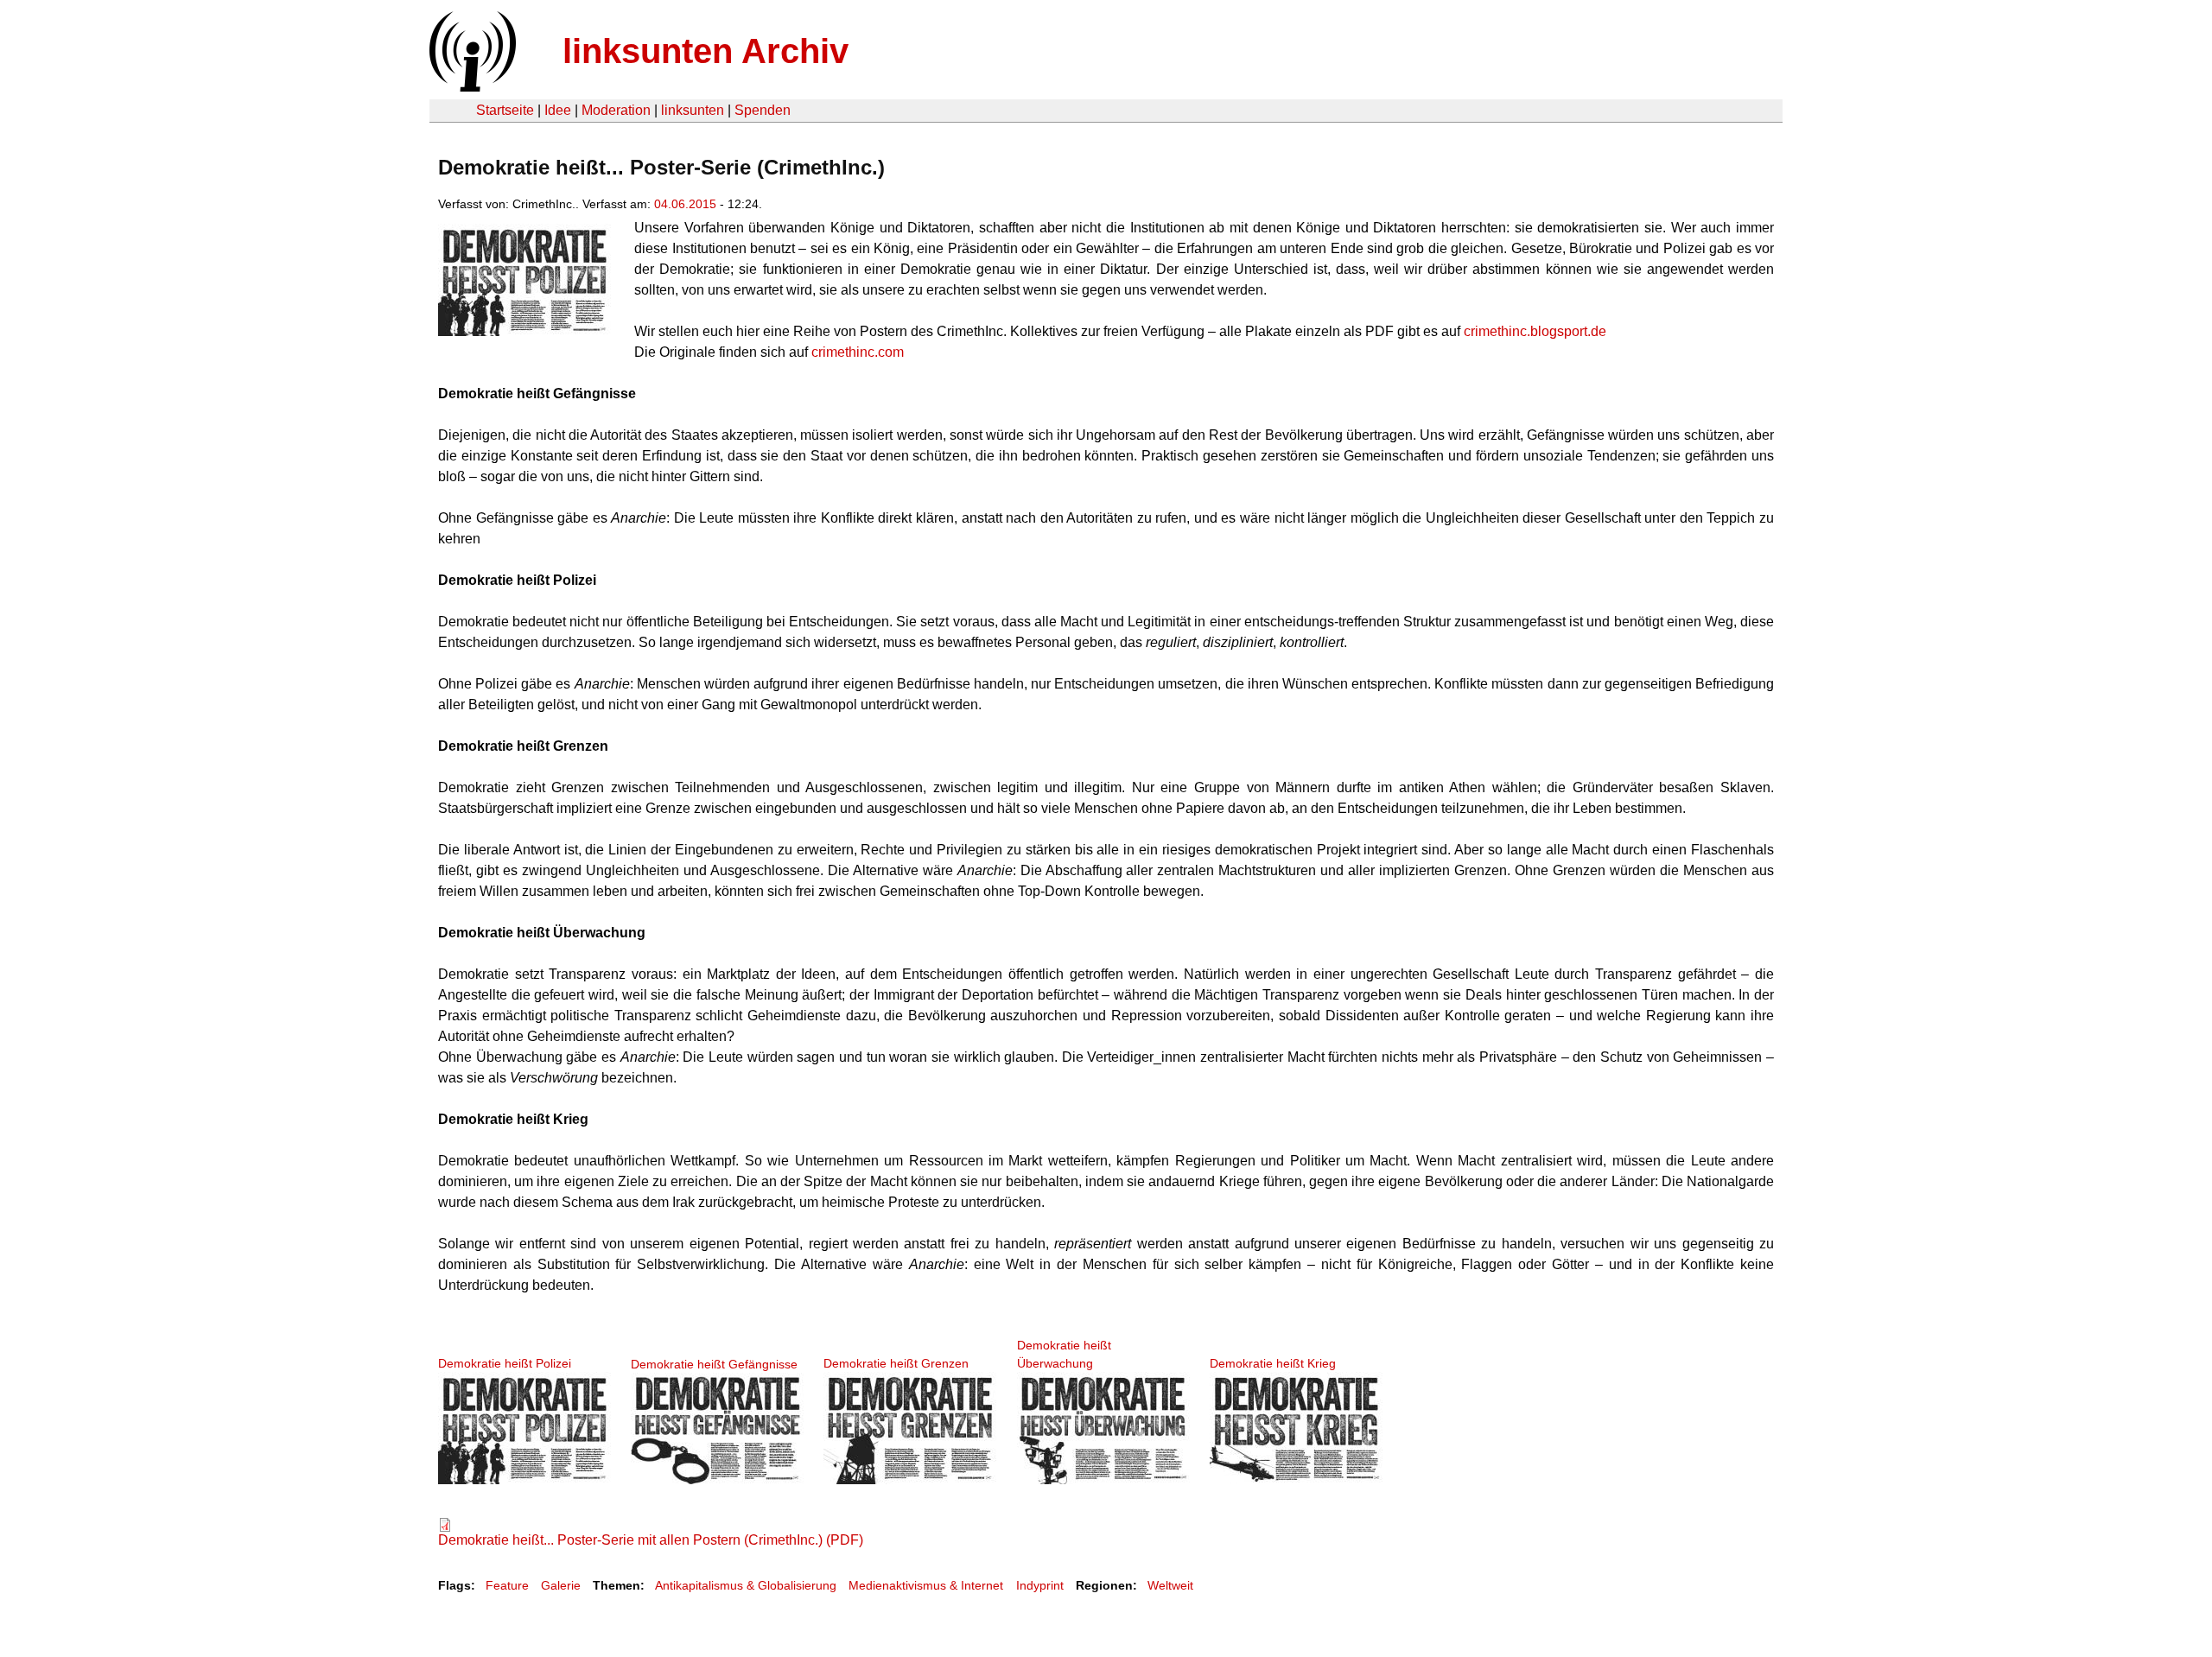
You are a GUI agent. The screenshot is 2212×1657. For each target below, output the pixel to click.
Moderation (616, 110)
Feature (507, 1585)
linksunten (693, 110)
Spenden (763, 110)
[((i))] (471, 87)
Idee (558, 110)
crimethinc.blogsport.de (1535, 331)
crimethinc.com (858, 352)
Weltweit (1170, 1585)
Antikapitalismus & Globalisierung (746, 1585)
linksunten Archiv (706, 51)
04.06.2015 (685, 204)
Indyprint (1040, 1585)
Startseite (505, 110)
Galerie (561, 1585)
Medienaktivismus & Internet (926, 1585)
